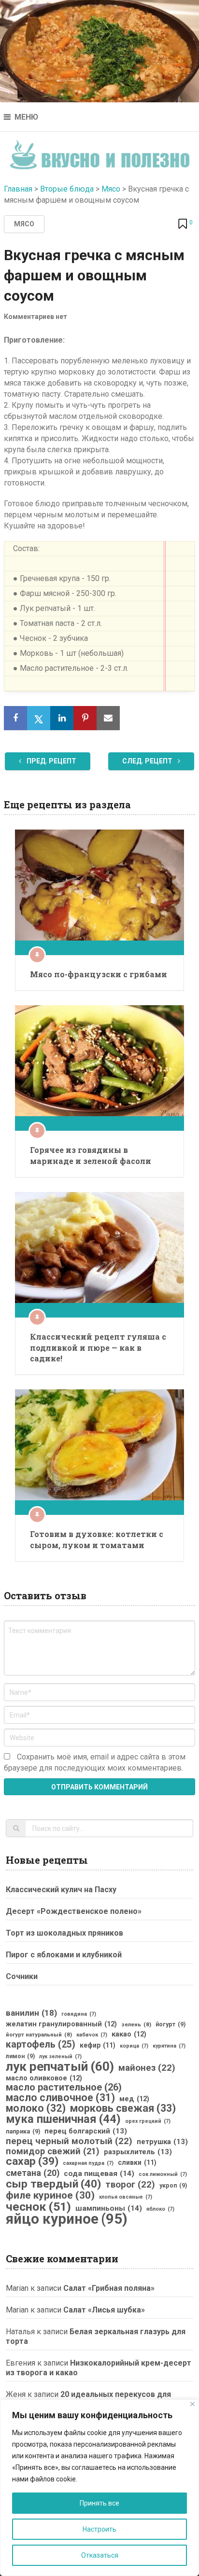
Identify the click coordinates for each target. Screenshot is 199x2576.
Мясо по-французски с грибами (99, 974)
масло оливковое (44, 2078)
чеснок (38, 2207)
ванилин (31, 2013)
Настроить (99, 2529)
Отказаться (100, 2555)
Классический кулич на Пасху (61, 1890)
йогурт (171, 2024)
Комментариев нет (36, 317)
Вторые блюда (67, 189)
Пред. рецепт (51, 761)
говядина (79, 2014)
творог (130, 2185)
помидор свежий (53, 2151)
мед (134, 2099)
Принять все (99, 2503)
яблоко (160, 2209)
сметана (33, 2173)
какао (129, 2034)
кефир (98, 2045)
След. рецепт (148, 761)
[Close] (192, 2404)
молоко (36, 2108)
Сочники (22, 1976)
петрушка (162, 2142)
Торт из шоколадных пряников (64, 1933)
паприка (23, 2132)
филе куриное (50, 2195)
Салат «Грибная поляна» (109, 2288)
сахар (32, 2161)
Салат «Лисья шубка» (104, 2310)
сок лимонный (163, 2174)
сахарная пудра (88, 2163)
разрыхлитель (138, 2152)
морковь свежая (123, 2108)
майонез (147, 2068)
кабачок (92, 2035)
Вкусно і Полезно (100, 152)
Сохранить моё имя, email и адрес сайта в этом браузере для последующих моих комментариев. (95, 1762)
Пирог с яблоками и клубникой (64, 1955)
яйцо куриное (67, 2219)
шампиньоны (109, 2208)
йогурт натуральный (39, 2035)
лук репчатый (60, 2066)
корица (134, 2046)
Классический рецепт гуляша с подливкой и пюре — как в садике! (98, 1347)
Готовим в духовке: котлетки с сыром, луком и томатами (97, 1539)
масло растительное (64, 2088)
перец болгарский (86, 2131)
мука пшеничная (63, 2119)
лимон (20, 2056)
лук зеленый (60, 2057)
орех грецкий (148, 2121)
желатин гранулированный (61, 2024)
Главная (18, 189)
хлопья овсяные (126, 2197)
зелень (136, 2024)
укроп (173, 2186)
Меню (26, 117)
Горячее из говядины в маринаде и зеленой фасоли (91, 1155)
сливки (137, 2162)
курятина (169, 2046)
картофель (41, 2045)
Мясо (111, 189)
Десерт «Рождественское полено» (74, 1911)
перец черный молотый (69, 2141)
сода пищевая (99, 2174)
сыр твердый (53, 2184)
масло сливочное (60, 2098)
